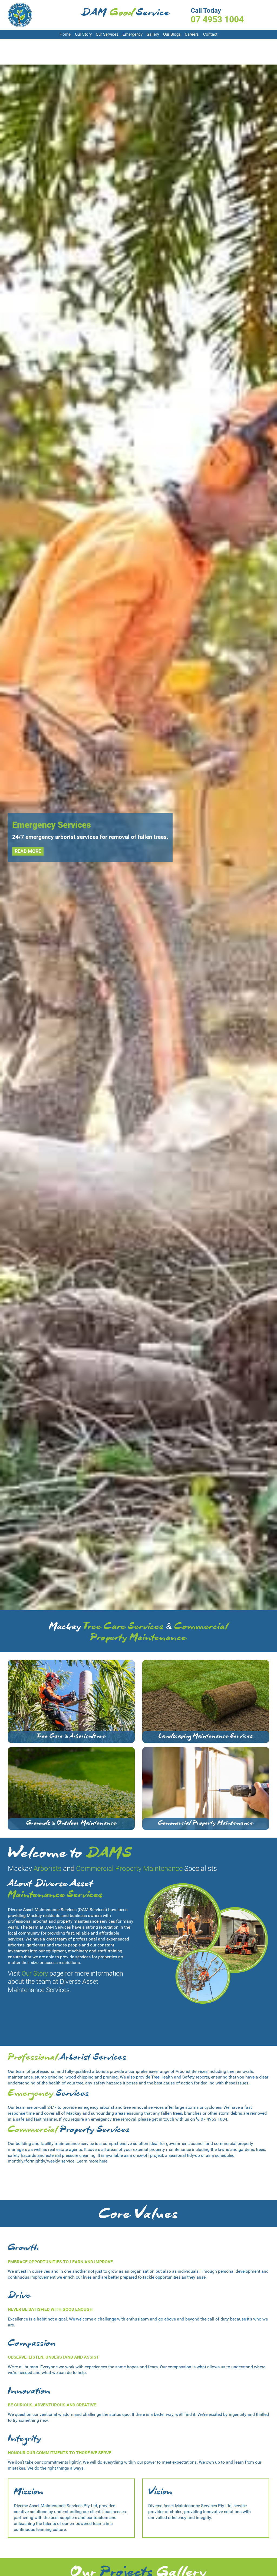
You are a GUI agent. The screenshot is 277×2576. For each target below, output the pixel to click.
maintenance (20, 2077)
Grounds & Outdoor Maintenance (71, 1824)
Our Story (83, 34)
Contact (210, 34)
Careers (192, 34)
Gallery (153, 34)
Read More (28, 851)
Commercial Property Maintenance (206, 1824)
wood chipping (80, 2077)
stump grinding (49, 2077)
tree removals (240, 2071)
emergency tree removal (114, 2119)
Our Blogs (172, 34)
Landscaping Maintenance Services (206, 1737)
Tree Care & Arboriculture (71, 1737)
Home (65, 34)
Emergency (133, 34)
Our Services (107, 34)
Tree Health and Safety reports (180, 2077)
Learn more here (92, 2161)
